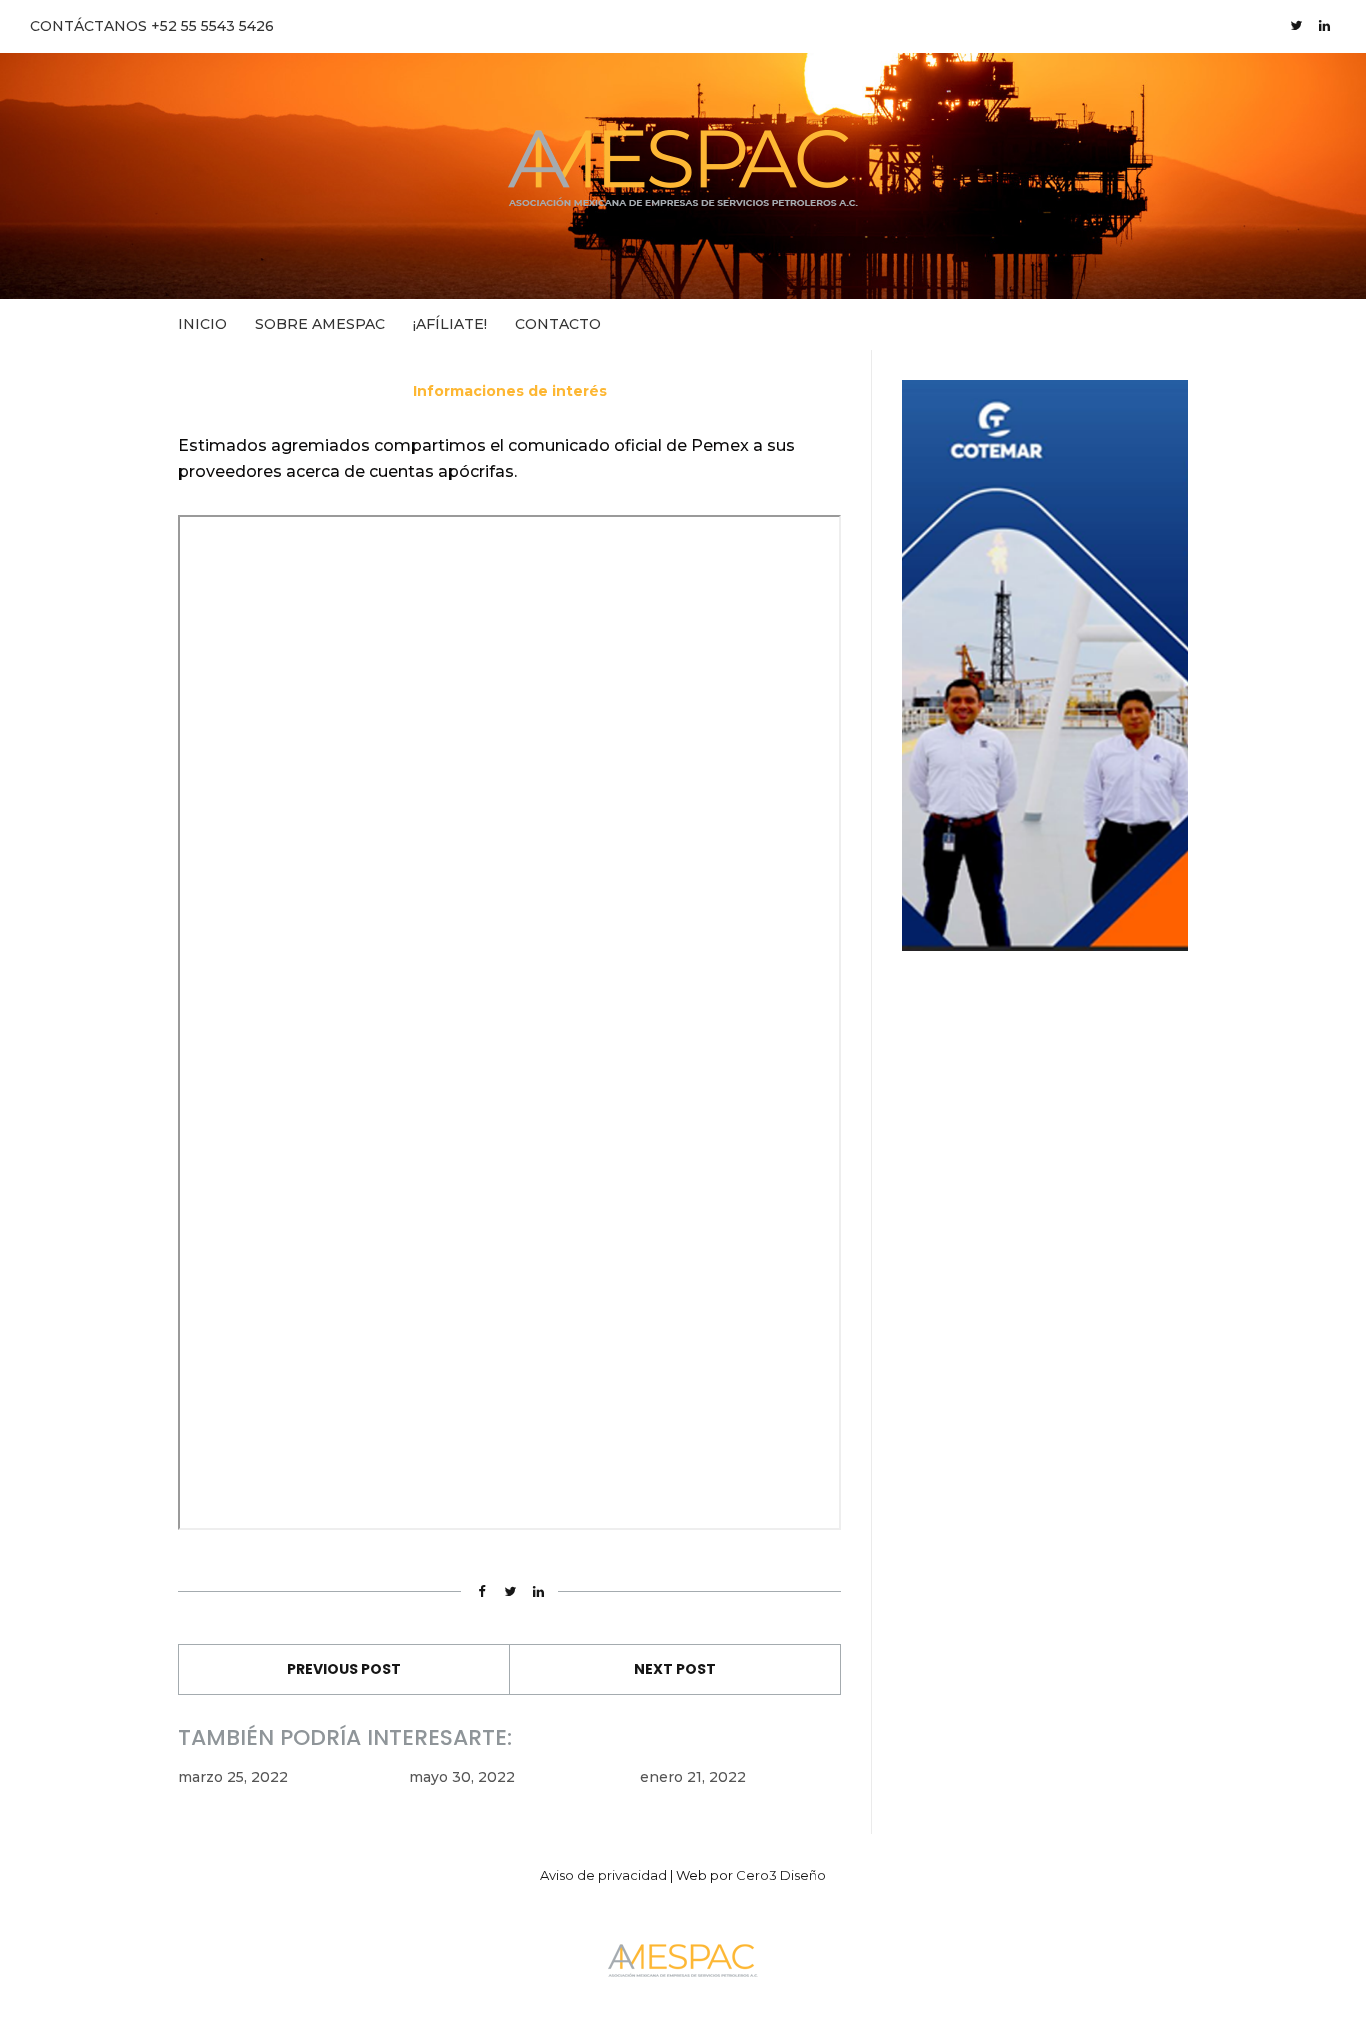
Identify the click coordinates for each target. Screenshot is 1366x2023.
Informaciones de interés (510, 391)
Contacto (558, 324)
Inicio (202, 324)
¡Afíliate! (450, 324)
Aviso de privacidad (603, 1875)
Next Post (675, 1669)
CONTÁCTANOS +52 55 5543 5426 (152, 26)
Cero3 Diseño (781, 1875)
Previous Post (344, 1669)
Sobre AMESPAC (320, 324)
